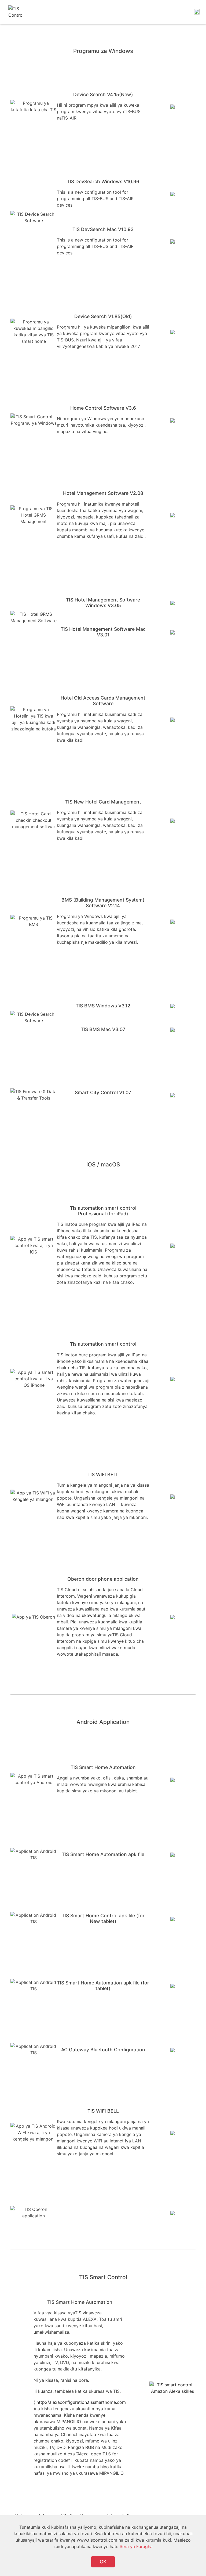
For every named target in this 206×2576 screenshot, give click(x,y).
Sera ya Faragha (136, 2546)
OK (103, 2562)
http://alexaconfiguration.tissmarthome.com (81, 2402)
